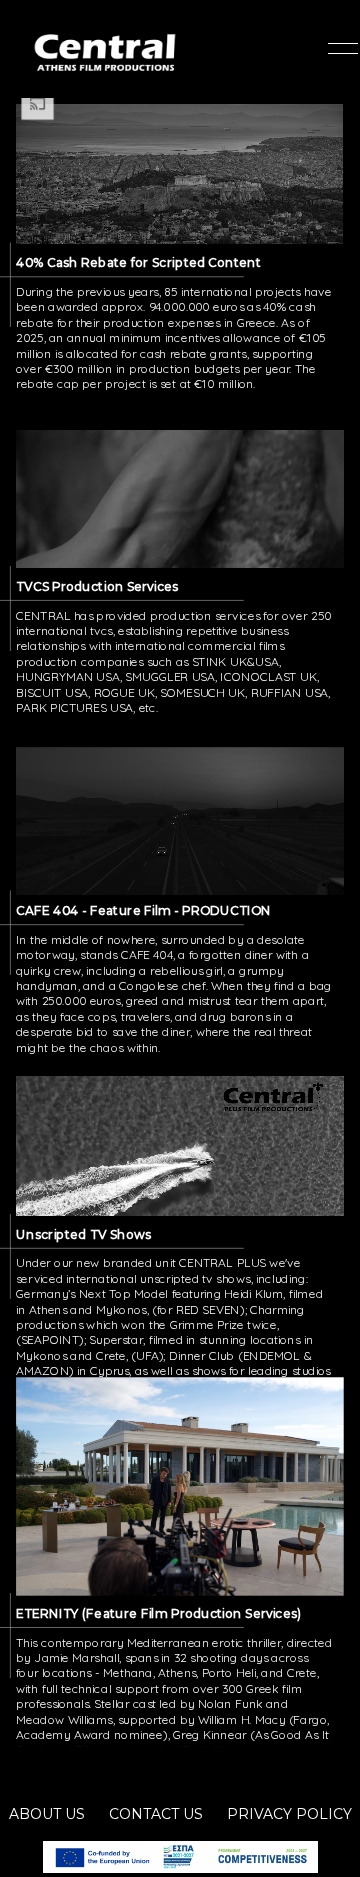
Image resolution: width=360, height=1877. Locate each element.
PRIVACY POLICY (289, 1814)
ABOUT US (47, 1814)
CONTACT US (156, 1814)
